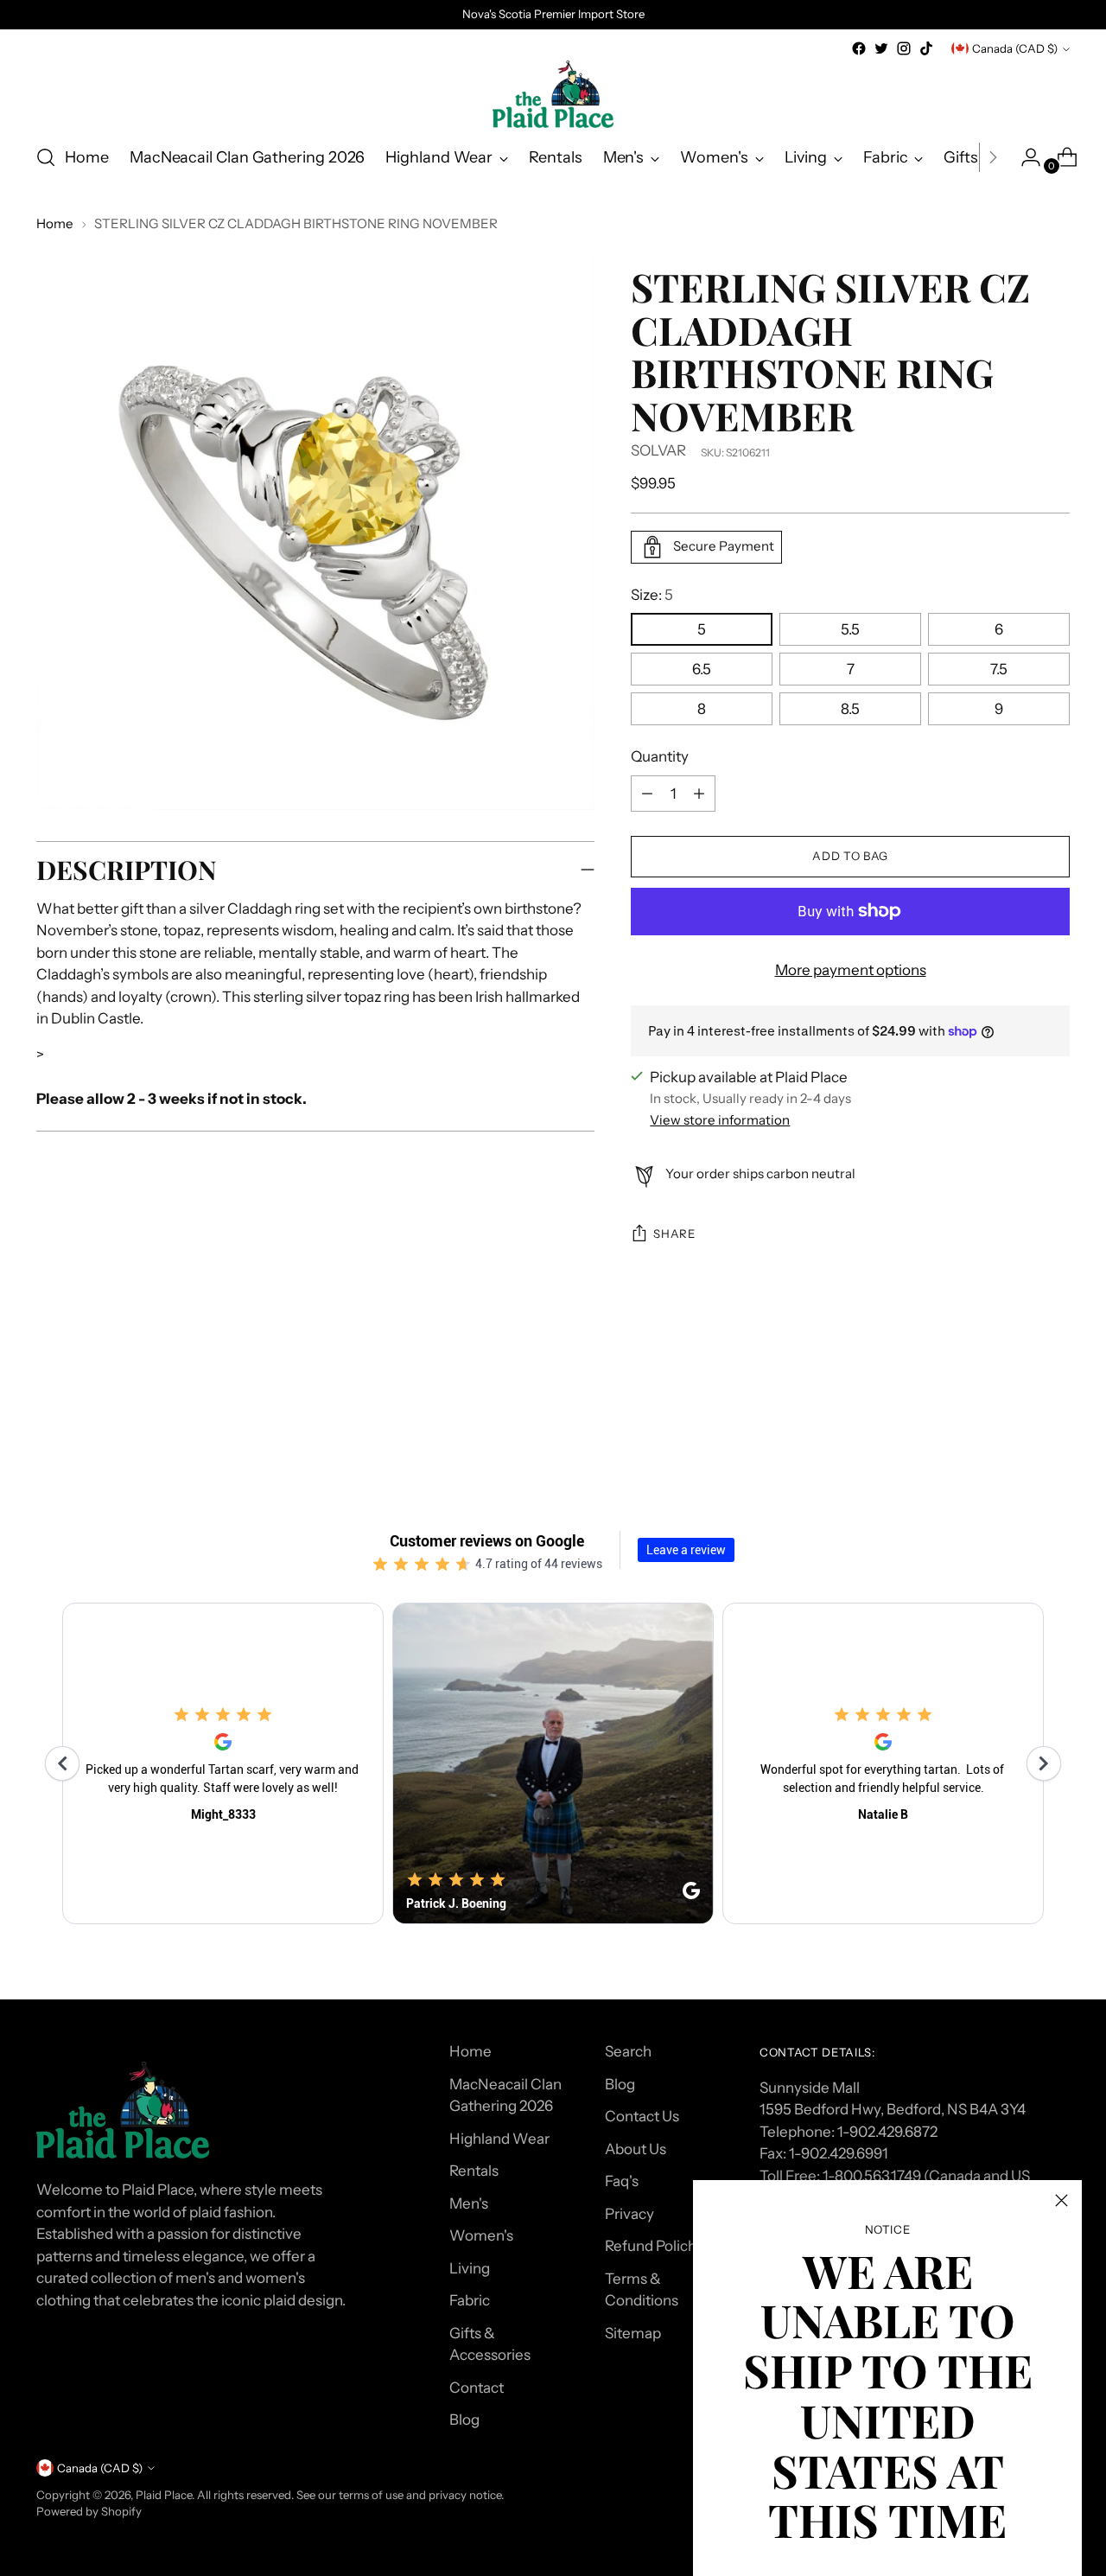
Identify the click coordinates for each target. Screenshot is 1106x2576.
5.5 (850, 629)
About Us (636, 2149)
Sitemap (633, 2333)
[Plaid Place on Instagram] (904, 48)
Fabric (470, 2300)
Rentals (474, 2171)
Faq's (622, 2181)
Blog (464, 2420)
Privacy (629, 2214)
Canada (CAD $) (1015, 48)
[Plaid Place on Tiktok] (926, 48)
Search (628, 2051)
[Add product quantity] (647, 794)
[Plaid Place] (553, 94)
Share (674, 1234)
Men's (469, 2203)
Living (470, 2268)
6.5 (702, 669)
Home (55, 223)
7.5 (999, 669)
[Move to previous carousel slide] (1015, 1409)
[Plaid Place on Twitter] (881, 48)
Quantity (660, 756)
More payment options (851, 970)
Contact (477, 2388)
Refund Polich (651, 2246)
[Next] (993, 157)
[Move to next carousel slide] (1055, 1408)
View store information (720, 1120)
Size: (652, 595)
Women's (481, 2235)
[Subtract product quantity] (699, 794)
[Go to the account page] (1024, 157)
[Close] (1062, 2200)
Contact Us (642, 2116)
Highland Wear (499, 2139)
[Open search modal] (46, 157)
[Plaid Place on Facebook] (859, 48)
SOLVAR (658, 450)
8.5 (850, 709)
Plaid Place (164, 2495)
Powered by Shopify (89, 2511)
